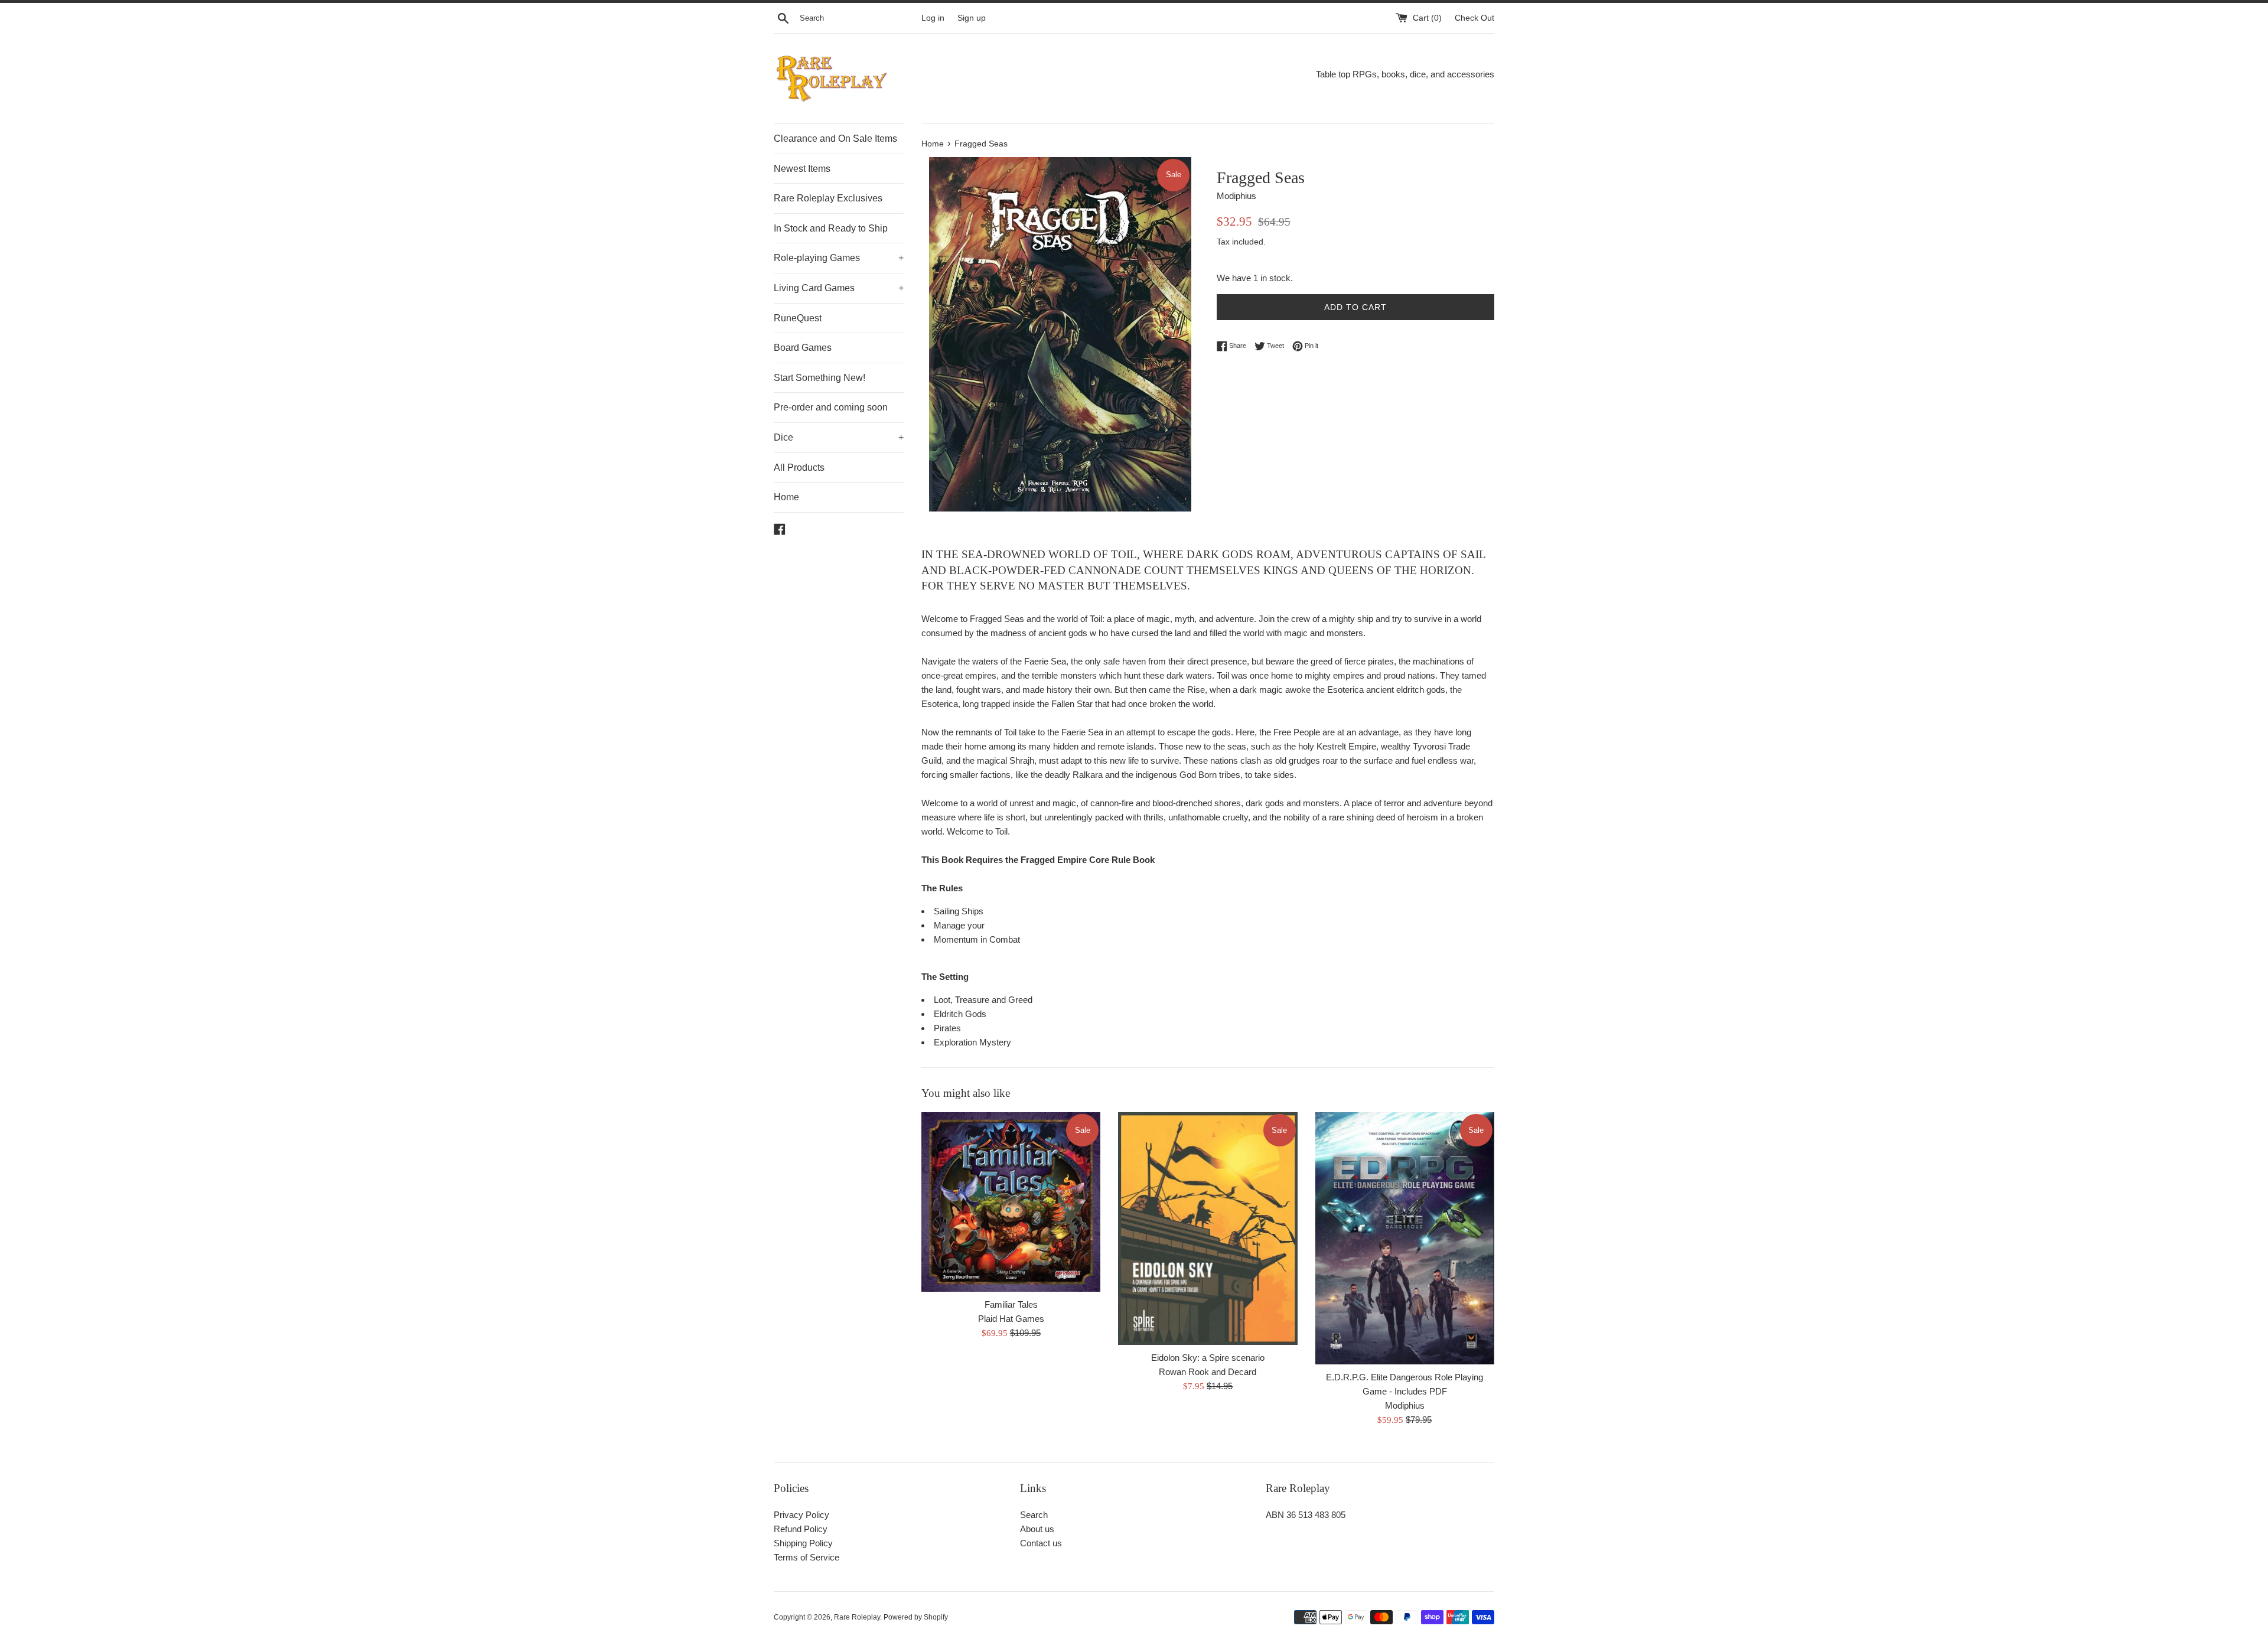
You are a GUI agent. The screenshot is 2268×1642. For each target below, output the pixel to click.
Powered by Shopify (916, 1617)
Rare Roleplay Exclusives (828, 198)
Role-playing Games (839, 258)
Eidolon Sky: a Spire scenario (1208, 1358)
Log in (933, 18)
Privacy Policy (801, 1515)
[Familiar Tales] (1011, 1202)
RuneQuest (798, 318)
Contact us (1041, 1543)
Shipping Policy (803, 1543)
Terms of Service (806, 1557)
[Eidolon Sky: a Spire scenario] (1208, 1228)
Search (1034, 1515)
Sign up (972, 18)
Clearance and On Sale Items (835, 139)
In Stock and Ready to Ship (831, 228)
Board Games (803, 348)
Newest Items (802, 169)
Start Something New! (819, 378)
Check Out (1474, 18)
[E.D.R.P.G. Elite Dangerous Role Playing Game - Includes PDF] (1405, 1238)
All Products (799, 467)
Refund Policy (801, 1529)
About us (1037, 1529)
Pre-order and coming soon (831, 407)
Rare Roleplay (857, 1617)
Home (786, 497)
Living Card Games (839, 288)
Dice (839, 437)
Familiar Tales (1011, 1304)
